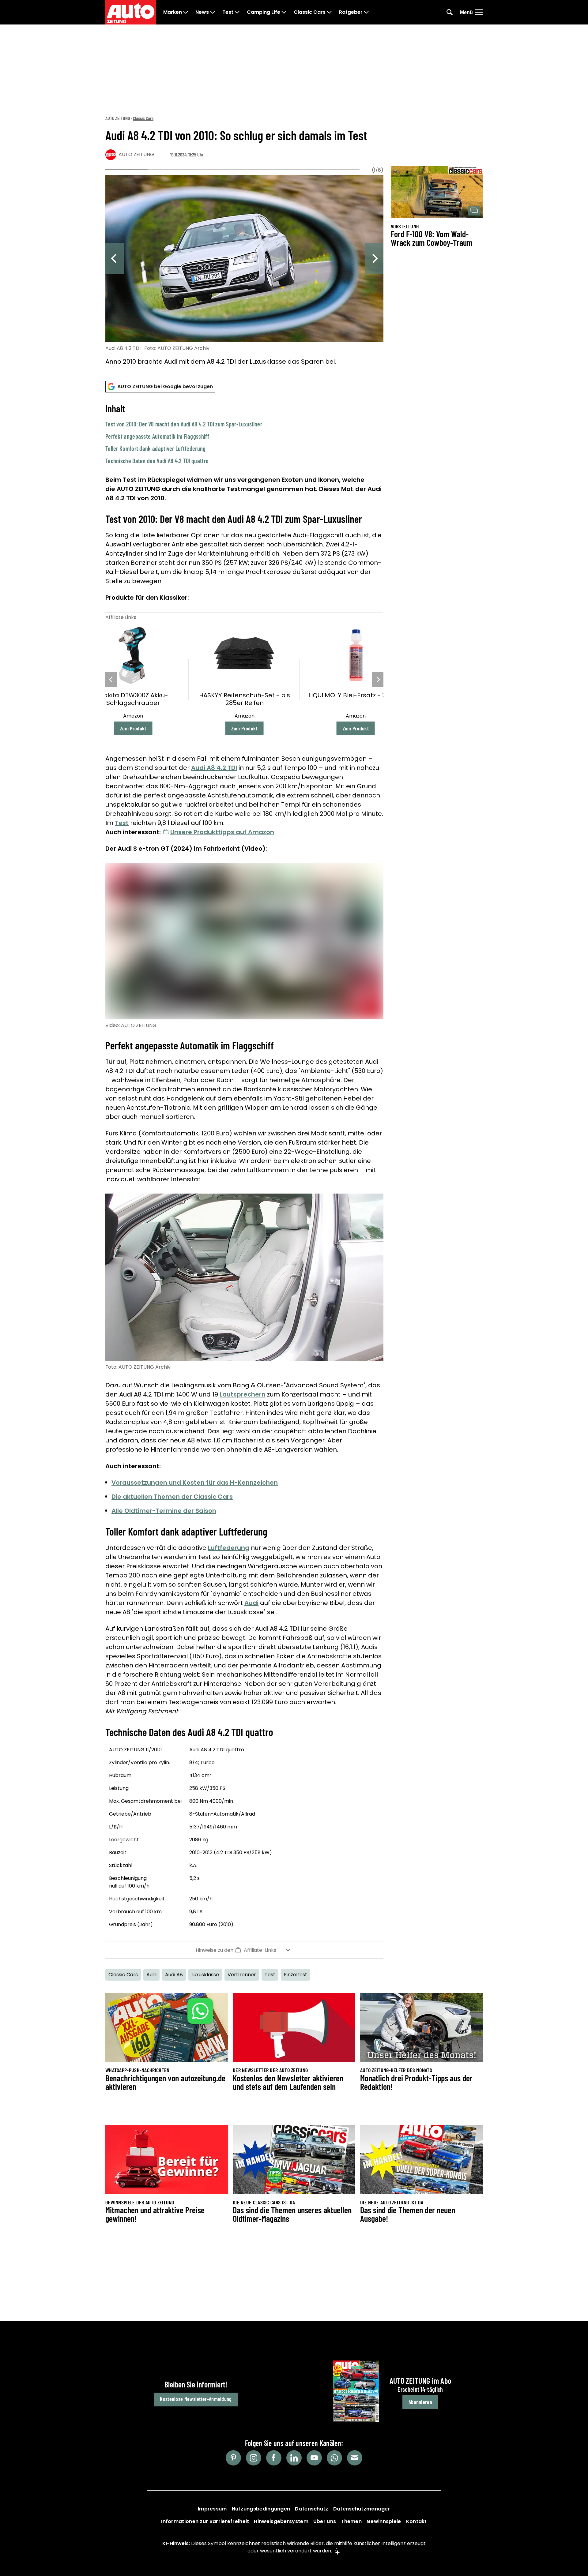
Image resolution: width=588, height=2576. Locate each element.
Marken (173, 12)
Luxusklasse (205, 1975)
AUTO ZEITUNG (118, 118)
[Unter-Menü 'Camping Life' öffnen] (284, 12)
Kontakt (417, 2521)
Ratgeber (351, 12)
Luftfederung (229, 1548)
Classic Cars (310, 12)
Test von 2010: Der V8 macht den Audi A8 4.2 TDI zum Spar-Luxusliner (184, 424)
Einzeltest (296, 1975)
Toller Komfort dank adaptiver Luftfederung (156, 448)
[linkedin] (294, 2458)
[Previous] (115, 258)
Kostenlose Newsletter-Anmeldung (196, 2399)
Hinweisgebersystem (281, 2521)
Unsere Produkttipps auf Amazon (222, 832)
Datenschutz (311, 2509)
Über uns (325, 2521)
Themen (351, 2521)
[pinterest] (233, 2458)
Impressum (212, 2509)
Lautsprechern (243, 1394)
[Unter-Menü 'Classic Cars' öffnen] (329, 12)
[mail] (355, 2458)
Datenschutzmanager (362, 2509)
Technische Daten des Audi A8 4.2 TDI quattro (157, 461)
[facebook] (274, 2458)
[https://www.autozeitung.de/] (131, 12)
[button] (244, 434)
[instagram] (254, 2458)
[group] (244, 271)
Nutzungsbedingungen (261, 2509)
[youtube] (314, 2458)
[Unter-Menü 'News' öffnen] (213, 12)
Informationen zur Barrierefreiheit (205, 2521)
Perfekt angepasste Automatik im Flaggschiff (157, 436)
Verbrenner (242, 1975)
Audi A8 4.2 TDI (214, 768)
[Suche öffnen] (450, 12)
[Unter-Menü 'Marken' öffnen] (186, 12)
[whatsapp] (334, 2458)
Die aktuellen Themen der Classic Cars (172, 1497)
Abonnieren (420, 2402)
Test (228, 12)
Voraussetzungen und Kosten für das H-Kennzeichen (195, 1483)
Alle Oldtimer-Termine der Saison (164, 1511)
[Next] (374, 258)
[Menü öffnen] (479, 12)
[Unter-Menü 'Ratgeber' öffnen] (366, 12)
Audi (251, 1603)
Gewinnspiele (384, 2521)
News (202, 12)
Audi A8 (174, 1975)
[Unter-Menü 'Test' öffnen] (237, 12)
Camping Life (264, 12)
